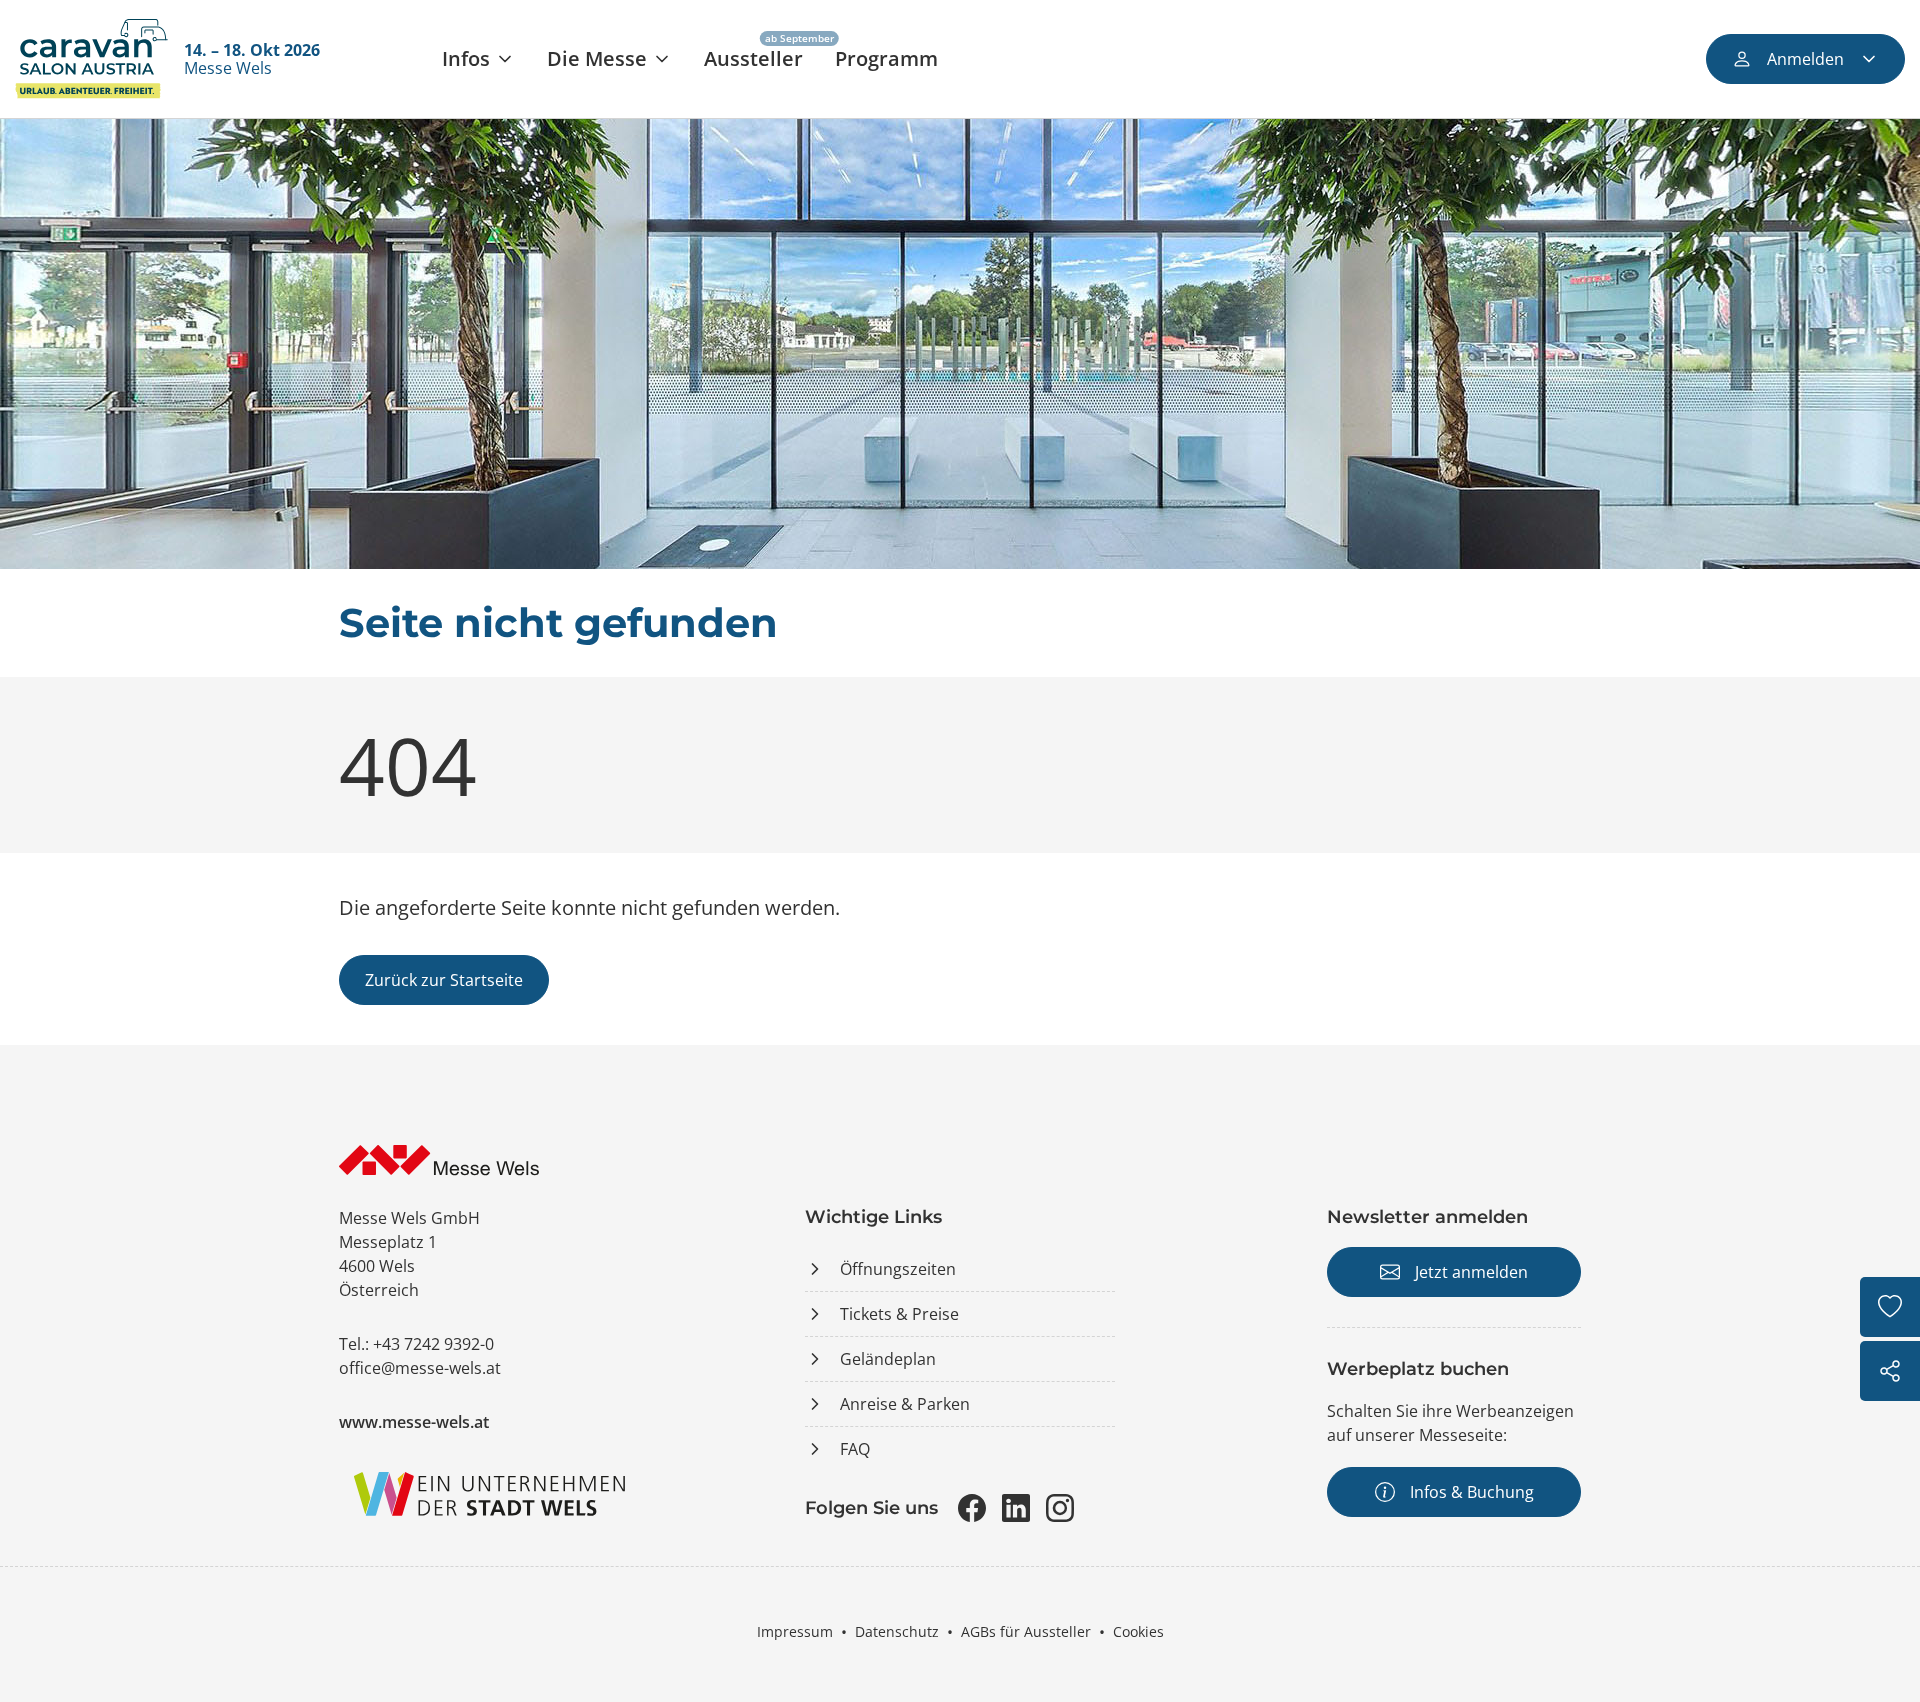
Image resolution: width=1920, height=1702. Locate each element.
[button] (478, 59)
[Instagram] (1060, 1508)
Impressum (795, 1631)
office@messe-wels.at (420, 1368)
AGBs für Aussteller (1026, 1631)
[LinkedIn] (1016, 1508)
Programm (886, 58)
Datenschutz (897, 1631)
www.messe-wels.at (414, 1422)
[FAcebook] (972, 1508)
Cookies (1138, 1631)
